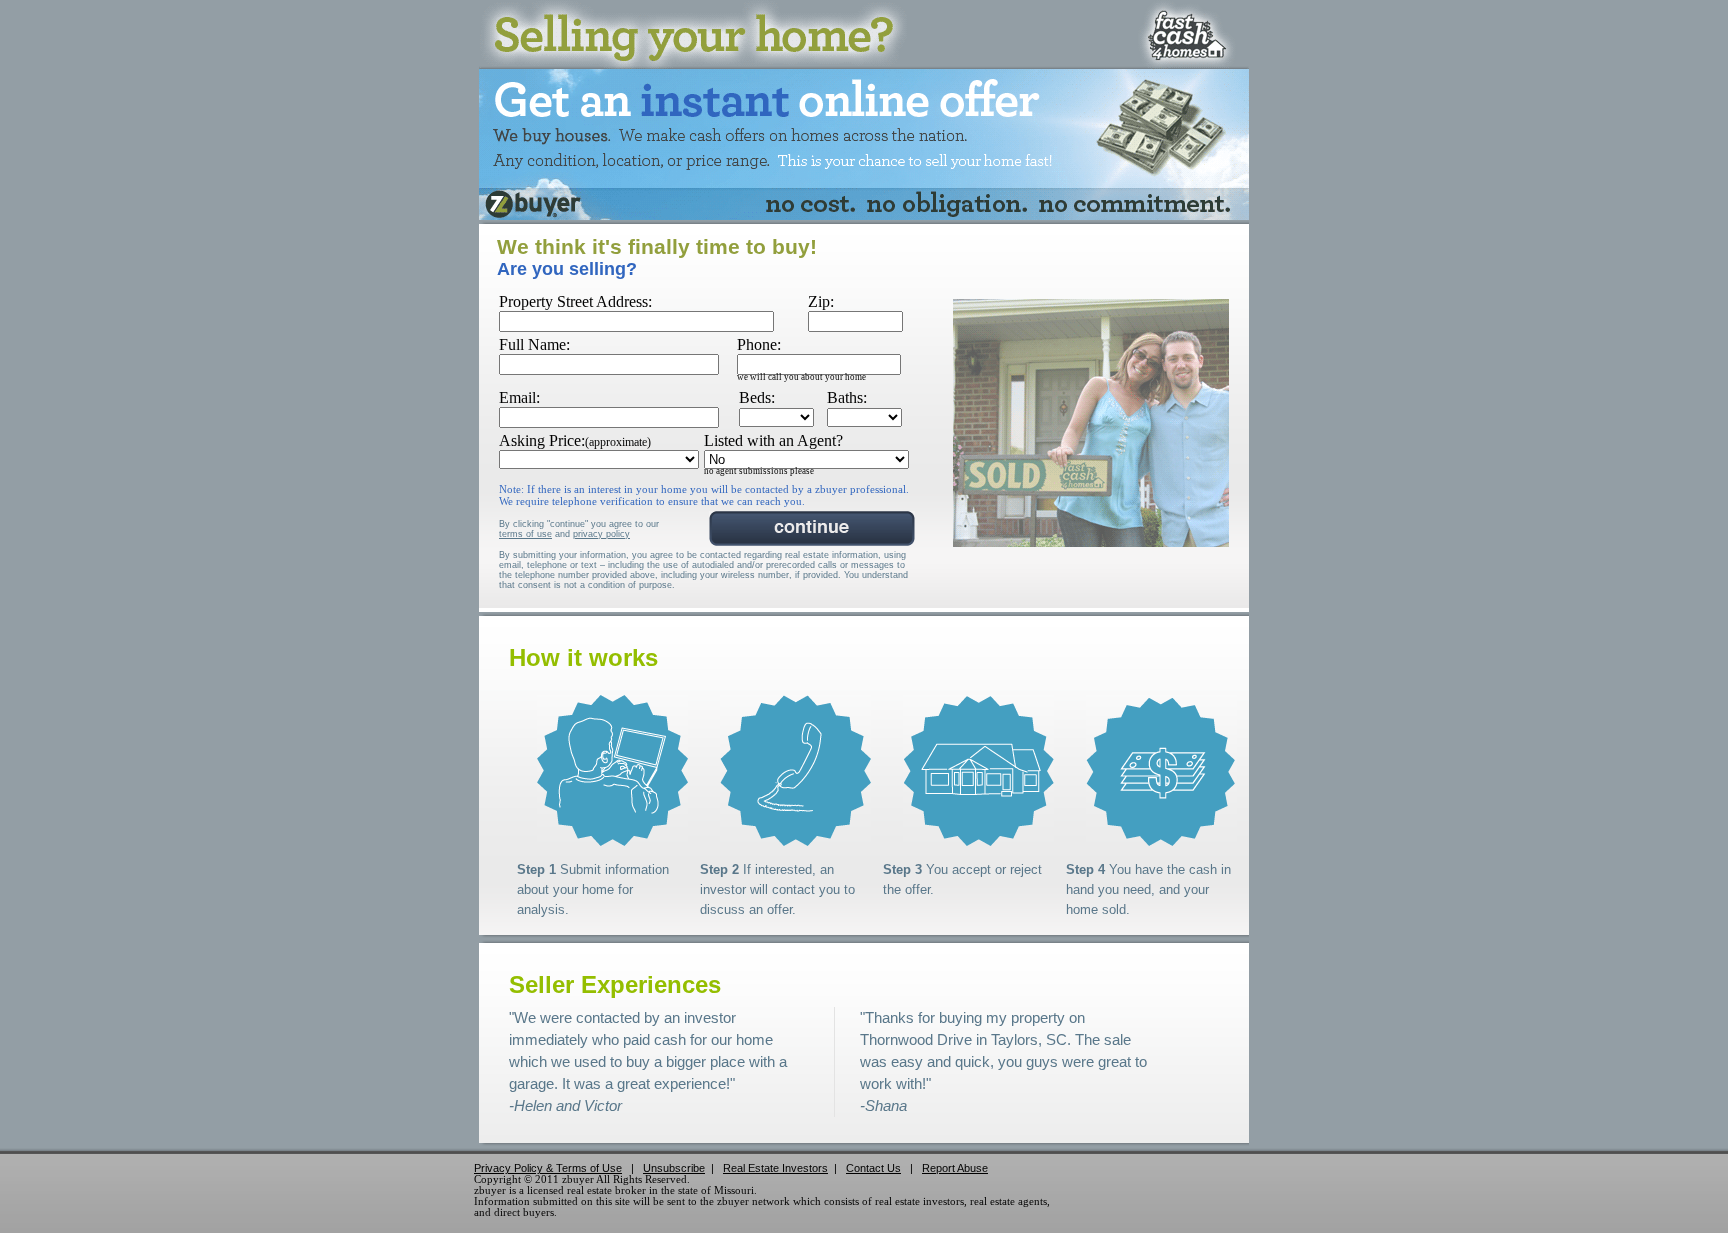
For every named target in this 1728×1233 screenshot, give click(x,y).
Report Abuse (955, 1168)
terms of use (525, 534)
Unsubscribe (674, 1168)
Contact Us (873, 1168)
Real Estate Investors (775, 1168)
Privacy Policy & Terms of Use (548, 1168)
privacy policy (601, 534)
